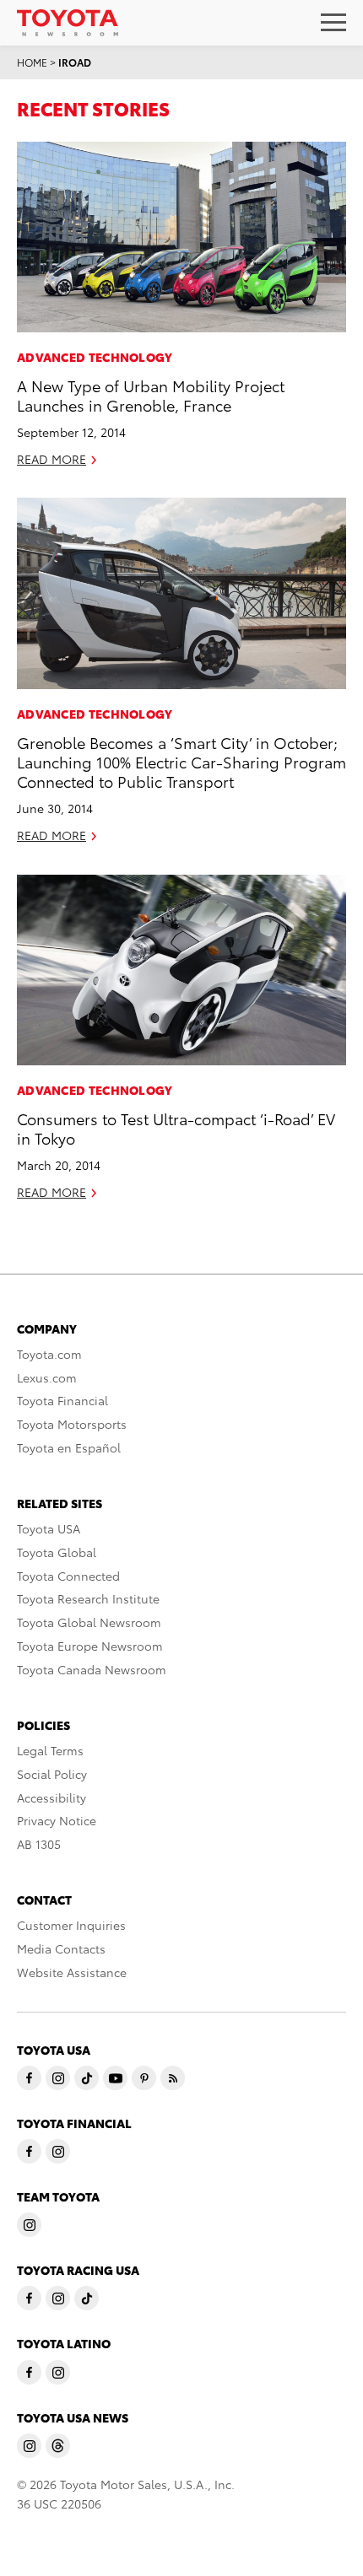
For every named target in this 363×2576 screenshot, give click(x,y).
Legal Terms (50, 1750)
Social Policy (52, 1774)
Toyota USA (49, 1528)
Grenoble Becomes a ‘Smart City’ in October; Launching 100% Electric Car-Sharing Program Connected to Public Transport (181, 762)
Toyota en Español (69, 1447)
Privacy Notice (57, 1820)
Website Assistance (72, 1972)
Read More (51, 459)
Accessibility (51, 1797)
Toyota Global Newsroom (89, 1622)
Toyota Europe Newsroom (90, 1646)
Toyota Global (57, 1552)
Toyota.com (49, 1354)
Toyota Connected (68, 1576)
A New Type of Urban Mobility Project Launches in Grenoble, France (151, 395)
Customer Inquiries (71, 1925)
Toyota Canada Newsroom (92, 1669)
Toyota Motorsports (72, 1424)
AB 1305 (39, 1844)
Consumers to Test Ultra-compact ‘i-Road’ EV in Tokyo (176, 1128)
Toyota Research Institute (88, 1598)
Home (32, 62)
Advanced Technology (95, 357)
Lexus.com (47, 1377)
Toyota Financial (62, 1400)
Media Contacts (61, 1948)
